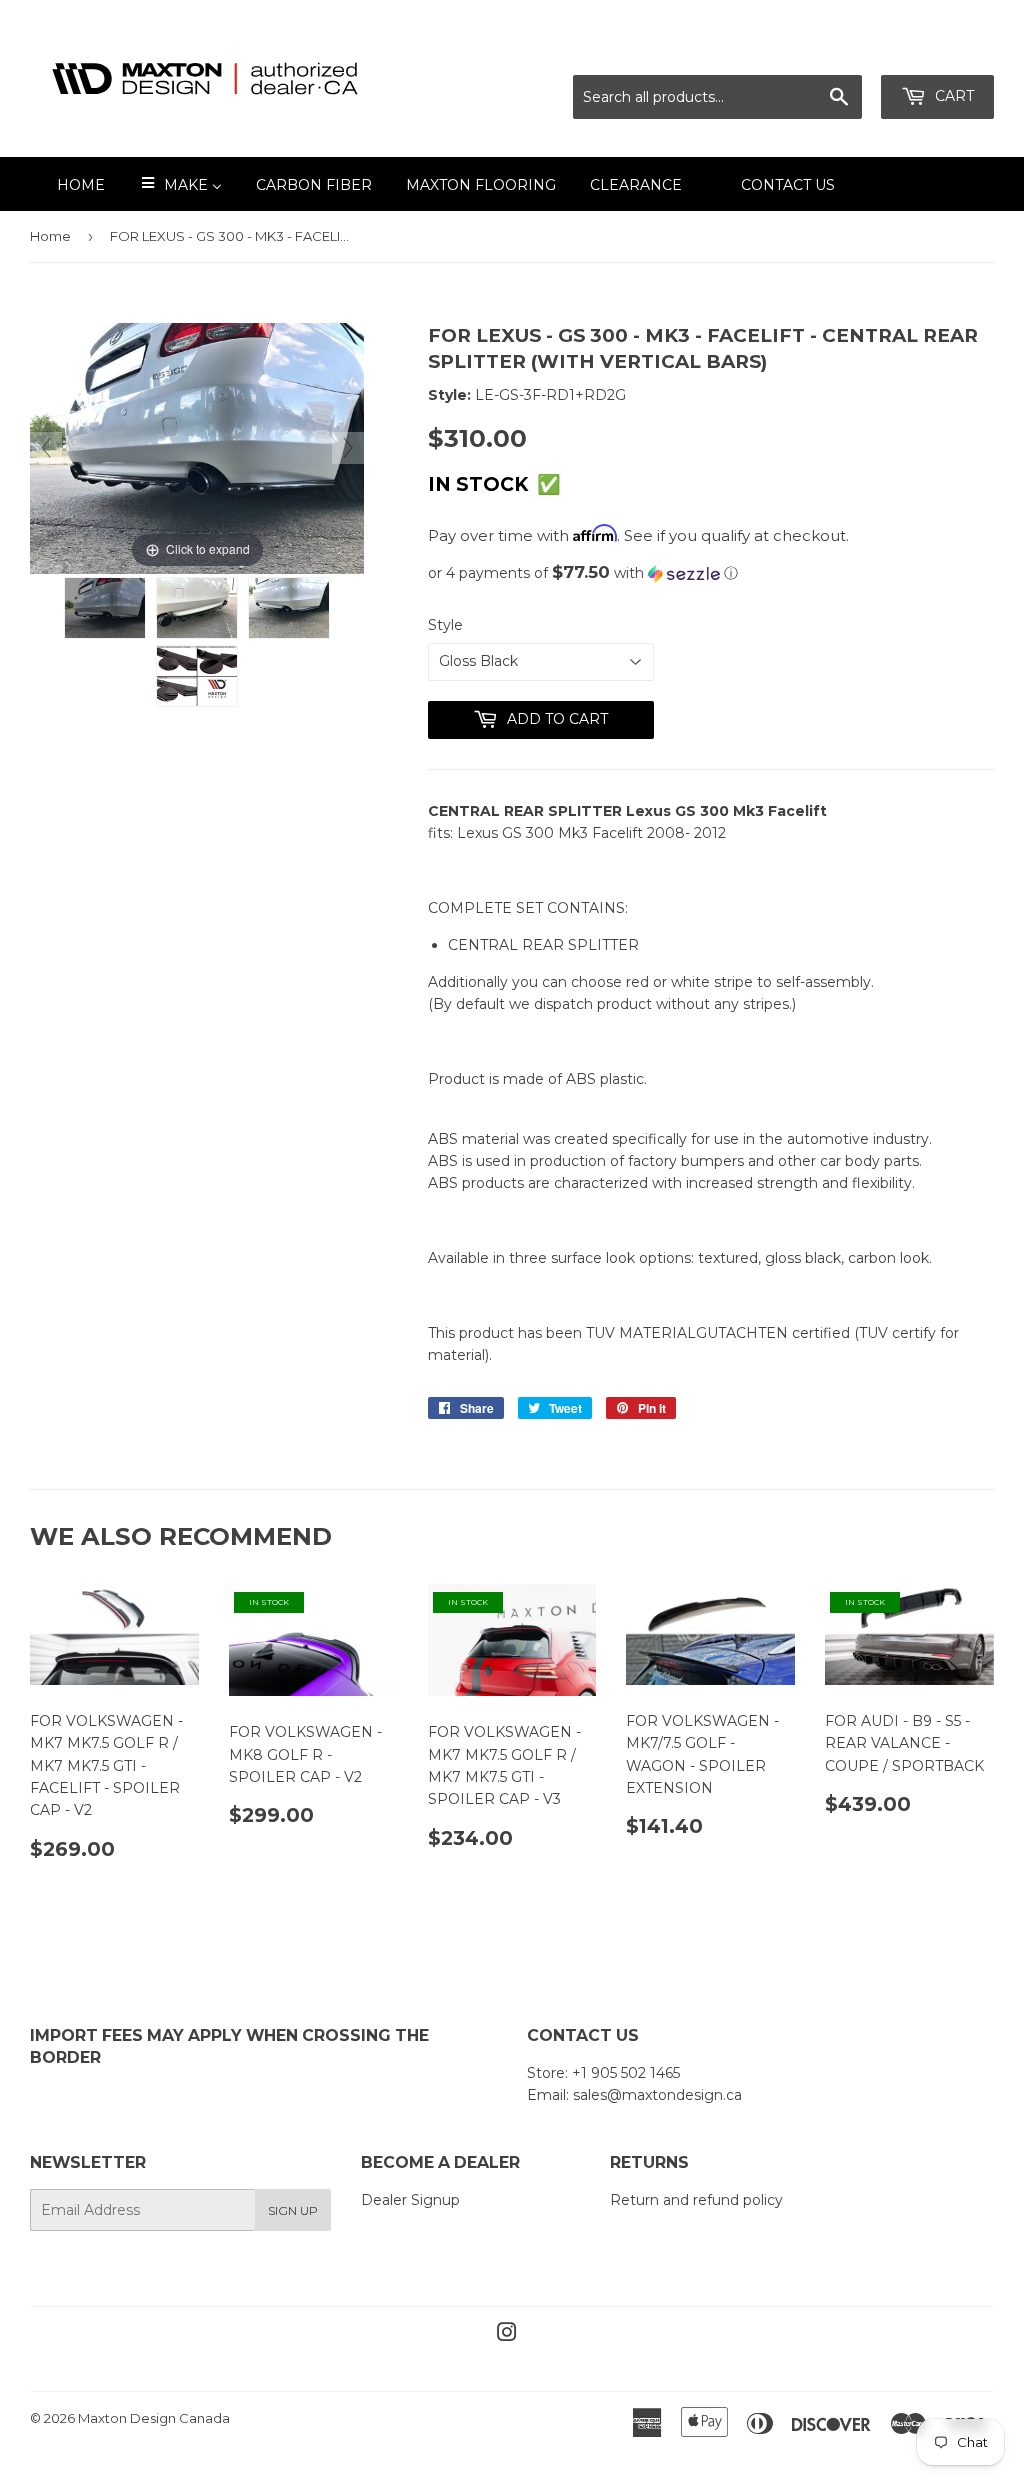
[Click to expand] (197, 447)
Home (50, 236)
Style (445, 625)
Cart (952, 96)
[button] (711, 573)
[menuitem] (68, 184)
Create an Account (931, 50)
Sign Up (293, 2210)
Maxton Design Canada (154, 2418)
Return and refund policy (696, 2200)
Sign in (817, 50)
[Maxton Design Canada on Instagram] (507, 2335)
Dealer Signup (410, 2200)
